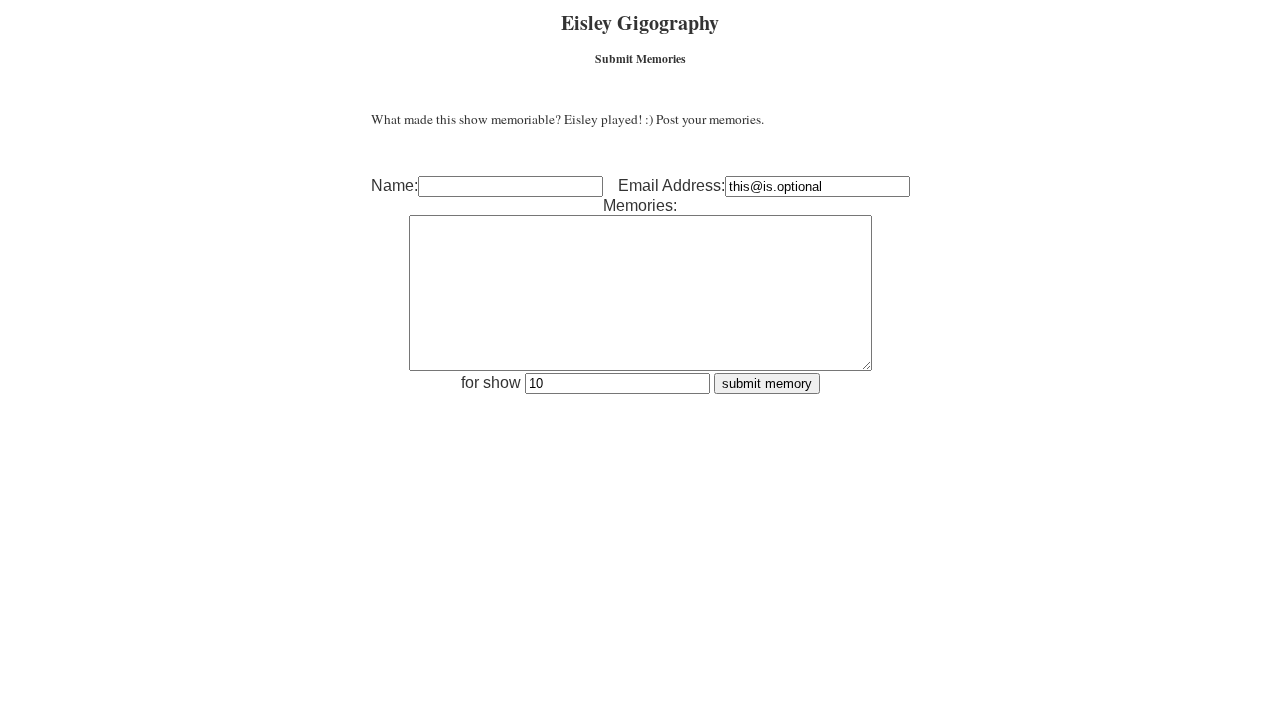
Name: (394, 185)
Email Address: (671, 185)
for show (493, 382)
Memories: (640, 205)
